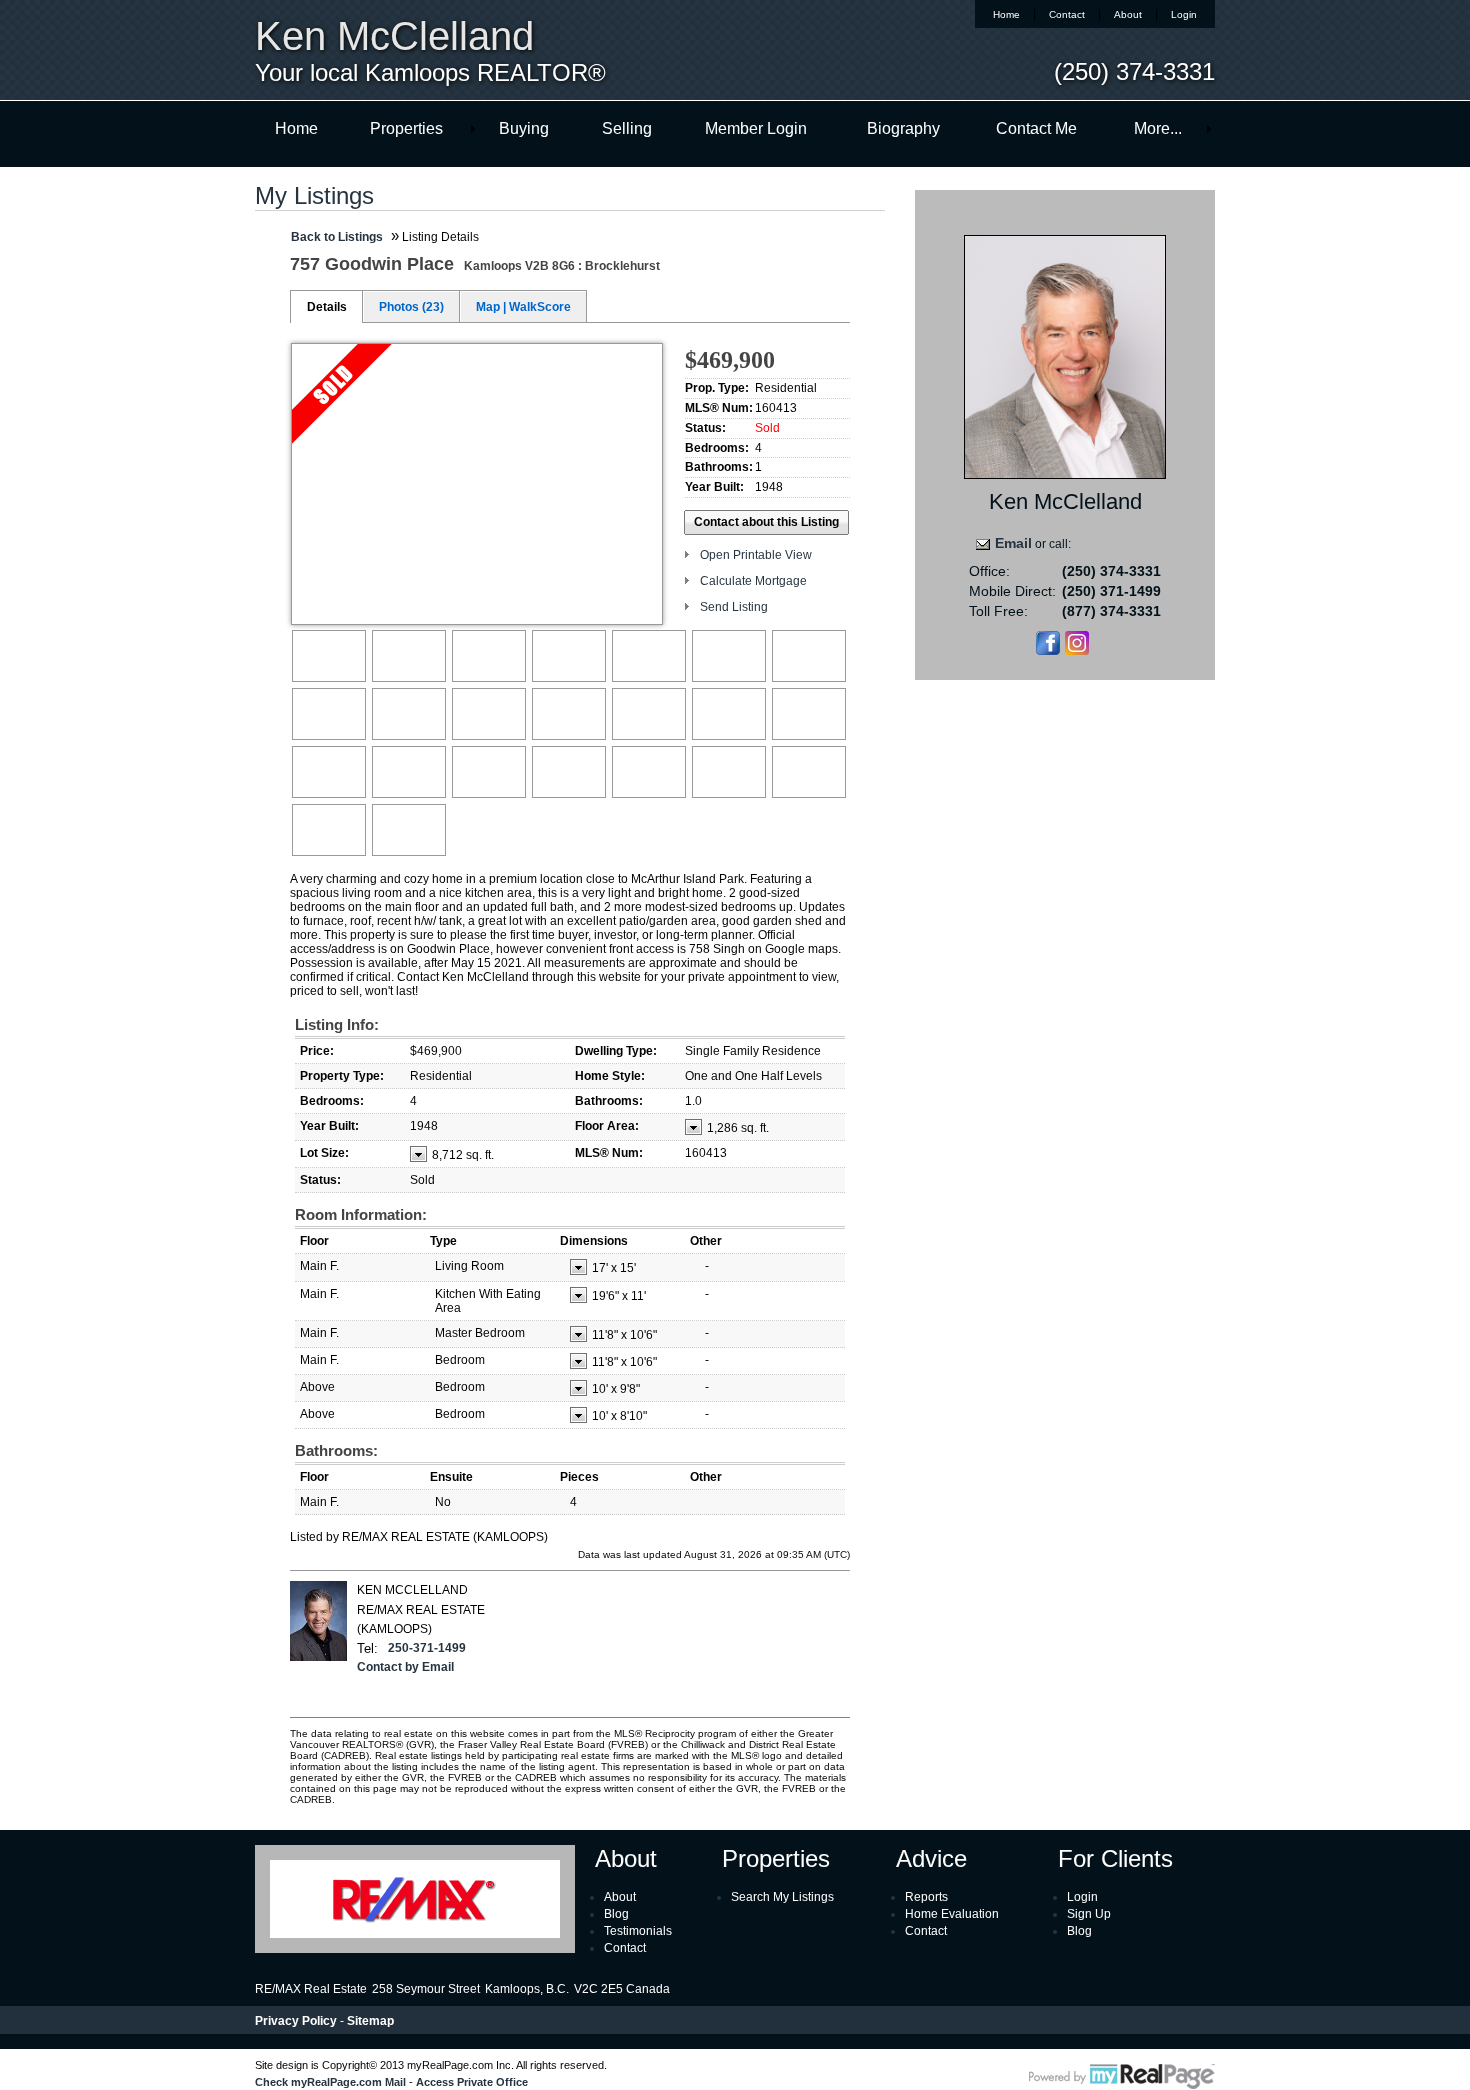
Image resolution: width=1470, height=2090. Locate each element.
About (1128, 14)
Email (1013, 543)
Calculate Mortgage (753, 581)
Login (1184, 14)
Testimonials (638, 1931)
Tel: (367, 1648)
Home (1006, 14)
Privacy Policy (296, 2021)
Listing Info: (337, 1024)
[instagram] (1077, 651)
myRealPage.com (1122, 2077)
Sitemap (370, 2021)
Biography (903, 128)
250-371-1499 (427, 1648)
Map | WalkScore (523, 307)
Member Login (756, 128)
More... (1158, 128)
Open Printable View (756, 555)
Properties (406, 128)
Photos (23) (411, 307)
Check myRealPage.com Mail (330, 2082)
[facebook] (1048, 651)
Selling (627, 128)
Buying (524, 128)
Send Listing (734, 607)
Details (327, 307)
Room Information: (361, 1214)
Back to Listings (337, 237)
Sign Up (1089, 1914)
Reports (926, 1897)
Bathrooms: (336, 1450)
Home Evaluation (952, 1914)
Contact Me (1036, 128)
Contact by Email (405, 1667)
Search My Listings (782, 1897)
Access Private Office (472, 2082)
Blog (616, 1914)
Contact (1067, 14)
